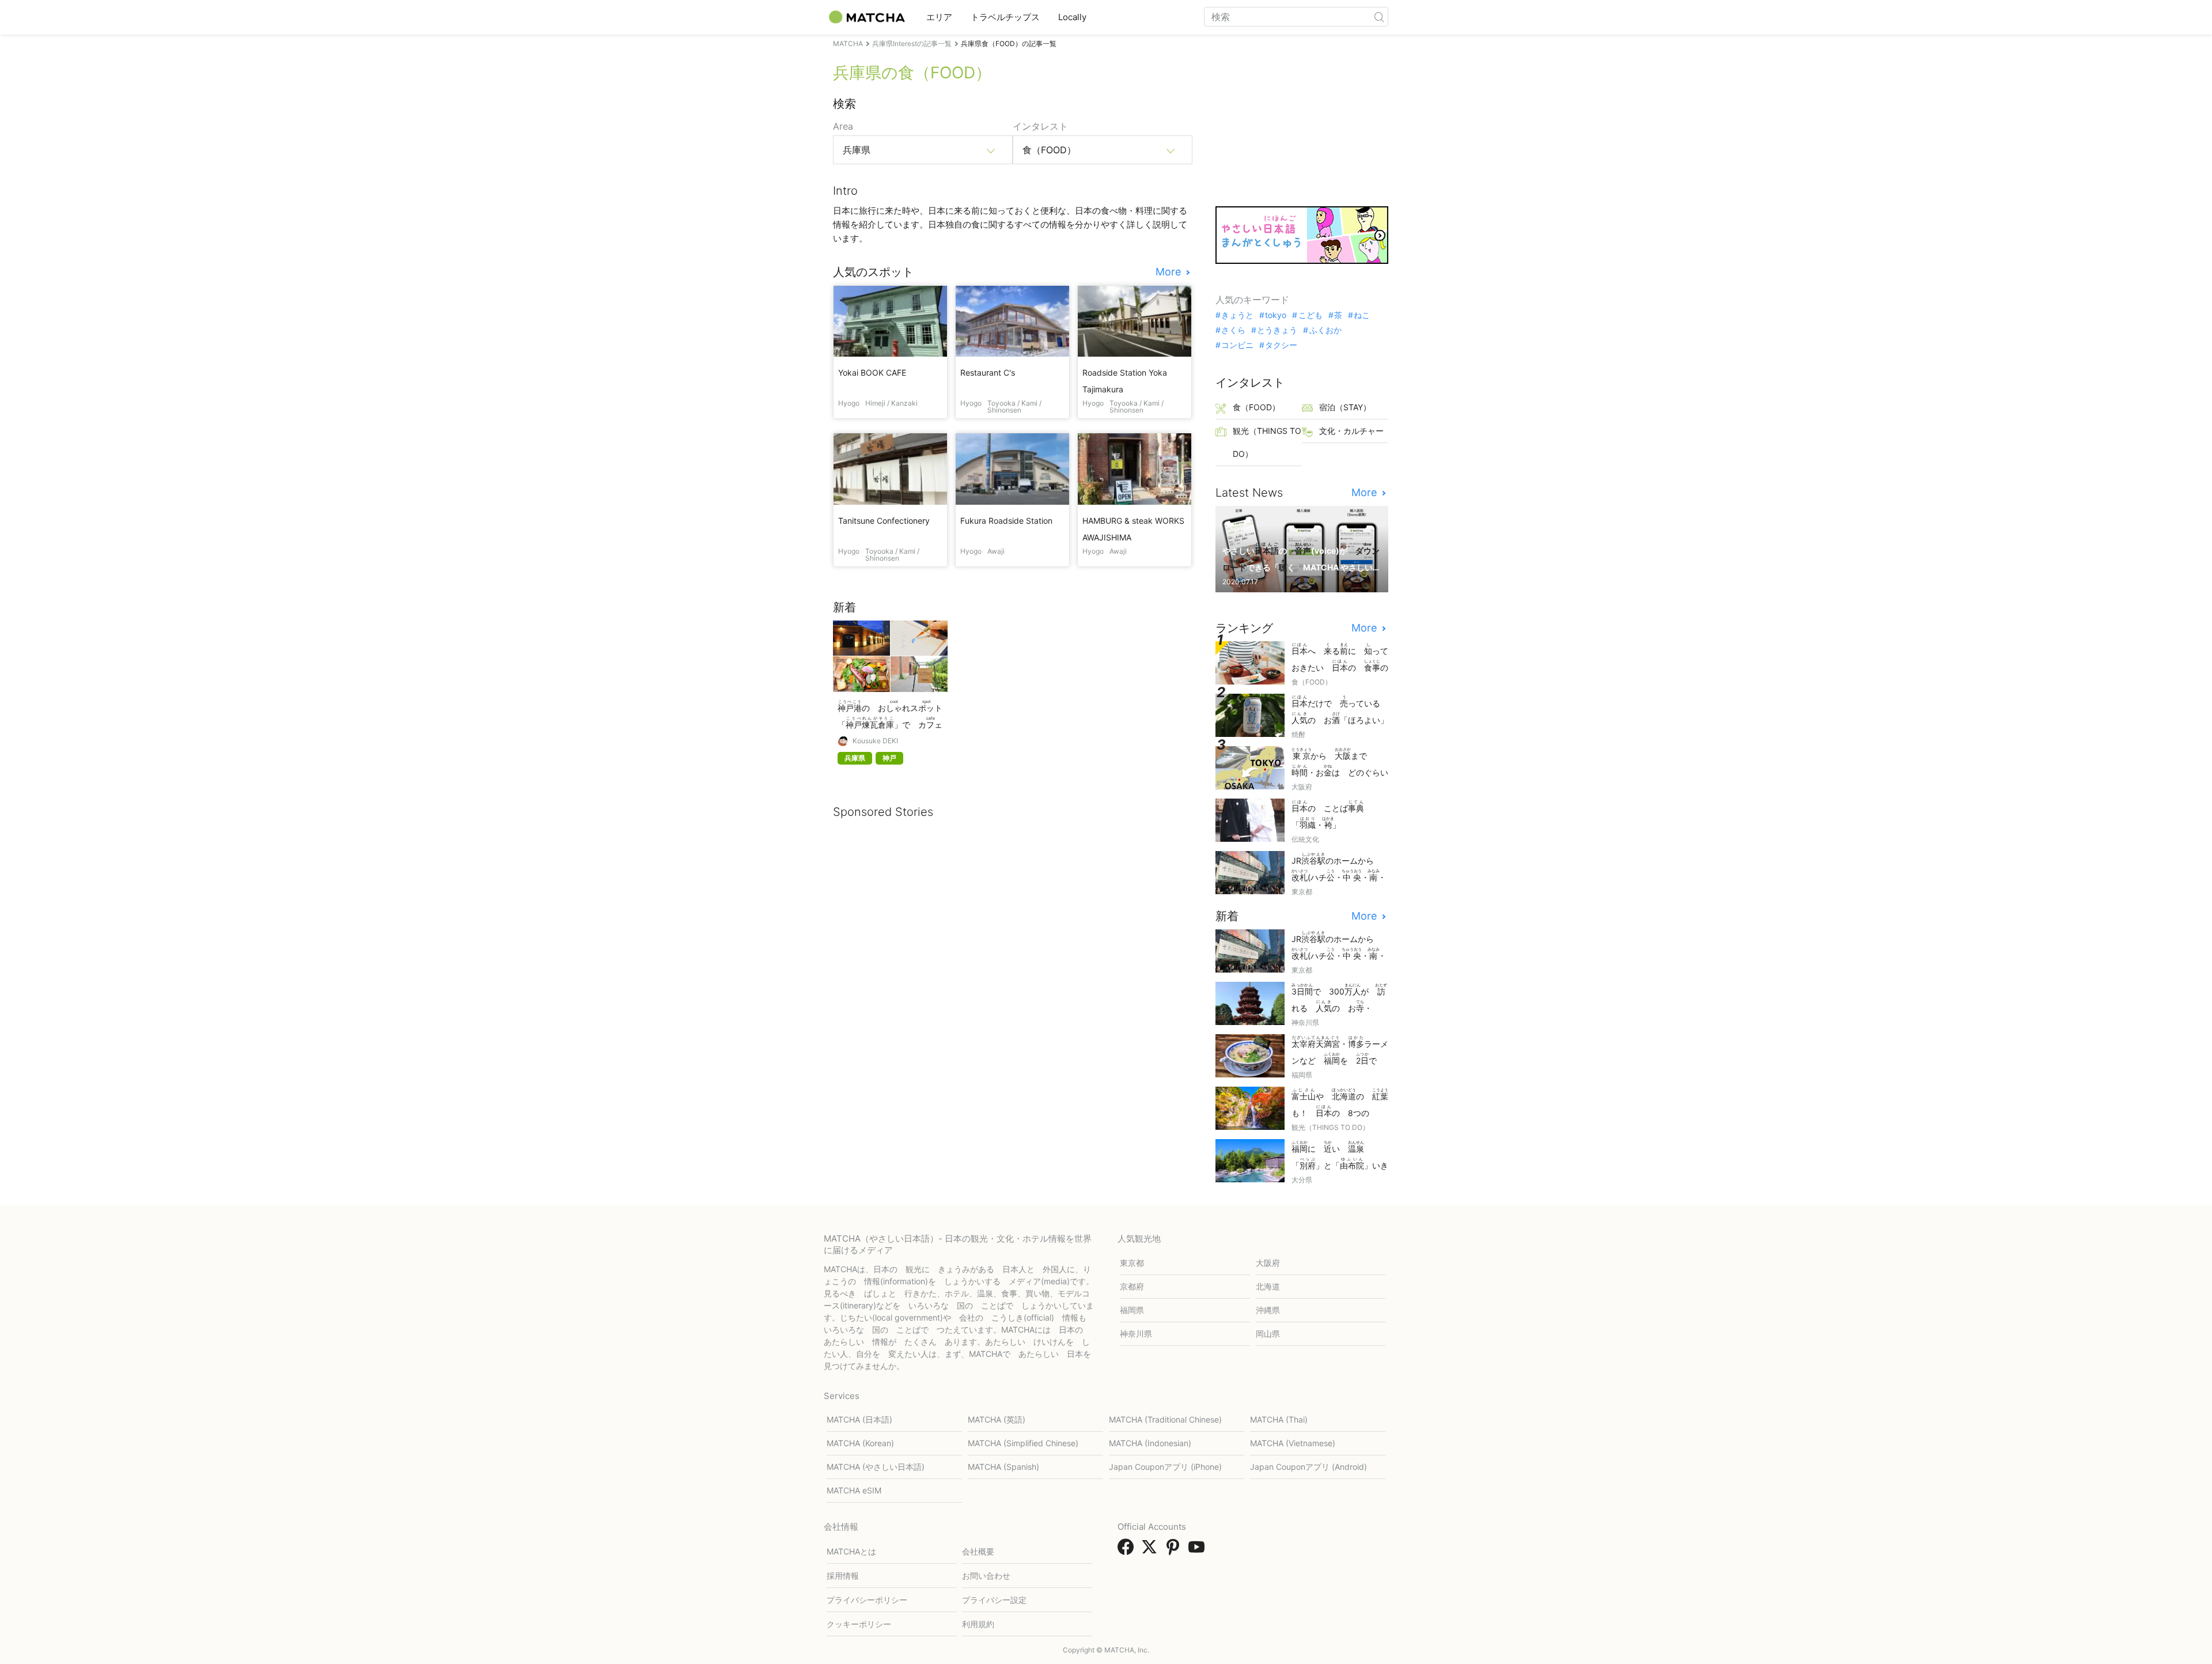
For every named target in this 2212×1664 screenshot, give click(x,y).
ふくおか (1325, 330)
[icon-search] (1379, 17)
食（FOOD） (1256, 407)
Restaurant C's (988, 372)
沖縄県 (1268, 1310)
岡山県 (1268, 1334)
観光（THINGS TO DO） (1267, 442)
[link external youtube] (1199, 1550)
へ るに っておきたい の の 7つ (1340, 658)
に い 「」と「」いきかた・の (1340, 1156)
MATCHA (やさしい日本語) (876, 1467)
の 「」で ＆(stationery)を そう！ (890, 715)
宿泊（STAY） (1345, 407)
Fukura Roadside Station (1006, 521)
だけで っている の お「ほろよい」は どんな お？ (1340, 711)
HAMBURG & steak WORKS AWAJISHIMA (1133, 529)
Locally (1072, 17)
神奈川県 (1136, 1334)
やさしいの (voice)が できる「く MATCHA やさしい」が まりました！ (1301, 558)
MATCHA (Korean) (860, 1443)
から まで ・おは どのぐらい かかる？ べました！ (1340, 763)
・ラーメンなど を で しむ (1340, 1051)
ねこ (1362, 315)
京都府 (1132, 1286)
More (1170, 272)
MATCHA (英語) (997, 1419)
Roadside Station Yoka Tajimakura (1125, 381)
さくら (1233, 330)
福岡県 (1132, 1310)
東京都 (1132, 1263)
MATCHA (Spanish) (1003, 1467)
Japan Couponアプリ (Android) (1308, 1467)
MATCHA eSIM (854, 1490)
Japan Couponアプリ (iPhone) (1165, 1467)
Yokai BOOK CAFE (872, 372)
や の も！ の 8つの (1340, 1104)
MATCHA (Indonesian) (1150, 1443)
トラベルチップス (1005, 17)
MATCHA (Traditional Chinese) (1165, 1419)
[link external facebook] (1128, 1550)
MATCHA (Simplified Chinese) (1023, 1443)
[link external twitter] (1152, 1550)
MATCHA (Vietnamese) (1293, 1443)
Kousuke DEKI (875, 741)
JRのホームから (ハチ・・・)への (1339, 868)
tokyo (1276, 315)
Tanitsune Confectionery (884, 521)
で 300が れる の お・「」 (1339, 999)
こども (1310, 315)
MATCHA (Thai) (1279, 1419)
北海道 (1268, 1286)
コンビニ (1237, 345)
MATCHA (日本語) (859, 1419)
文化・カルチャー (1351, 431)
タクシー (1281, 345)
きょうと (1237, 315)
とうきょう (1277, 330)
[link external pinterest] (1175, 1550)
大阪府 (1268, 1263)
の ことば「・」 (1328, 815)
